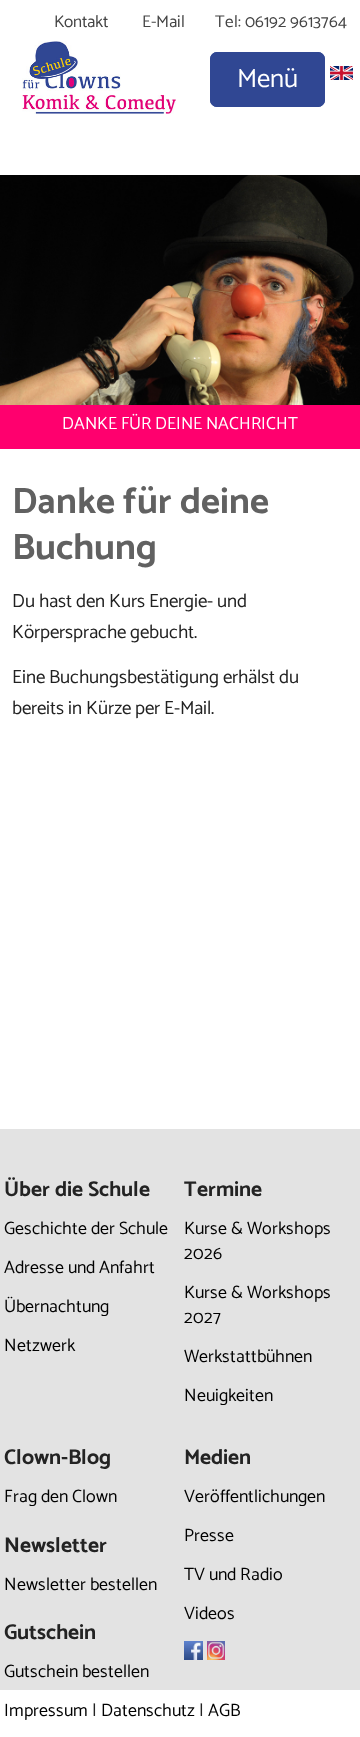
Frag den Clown (60, 1497)
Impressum (46, 1711)
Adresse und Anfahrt (79, 1268)
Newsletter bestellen (80, 1585)
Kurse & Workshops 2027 (257, 1305)
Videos (209, 1614)
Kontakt (81, 22)
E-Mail (163, 22)
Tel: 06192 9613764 (281, 22)
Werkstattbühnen (248, 1357)
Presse (209, 1536)
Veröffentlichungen (254, 1497)
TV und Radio (233, 1575)
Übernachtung (56, 1307)
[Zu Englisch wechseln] (341, 74)
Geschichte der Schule (86, 1229)
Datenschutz (148, 1711)
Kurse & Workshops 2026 (257, 1241)
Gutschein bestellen (76, 1672)
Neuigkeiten (228, 1396)
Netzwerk (39, 1346)
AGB (224, 1711)
